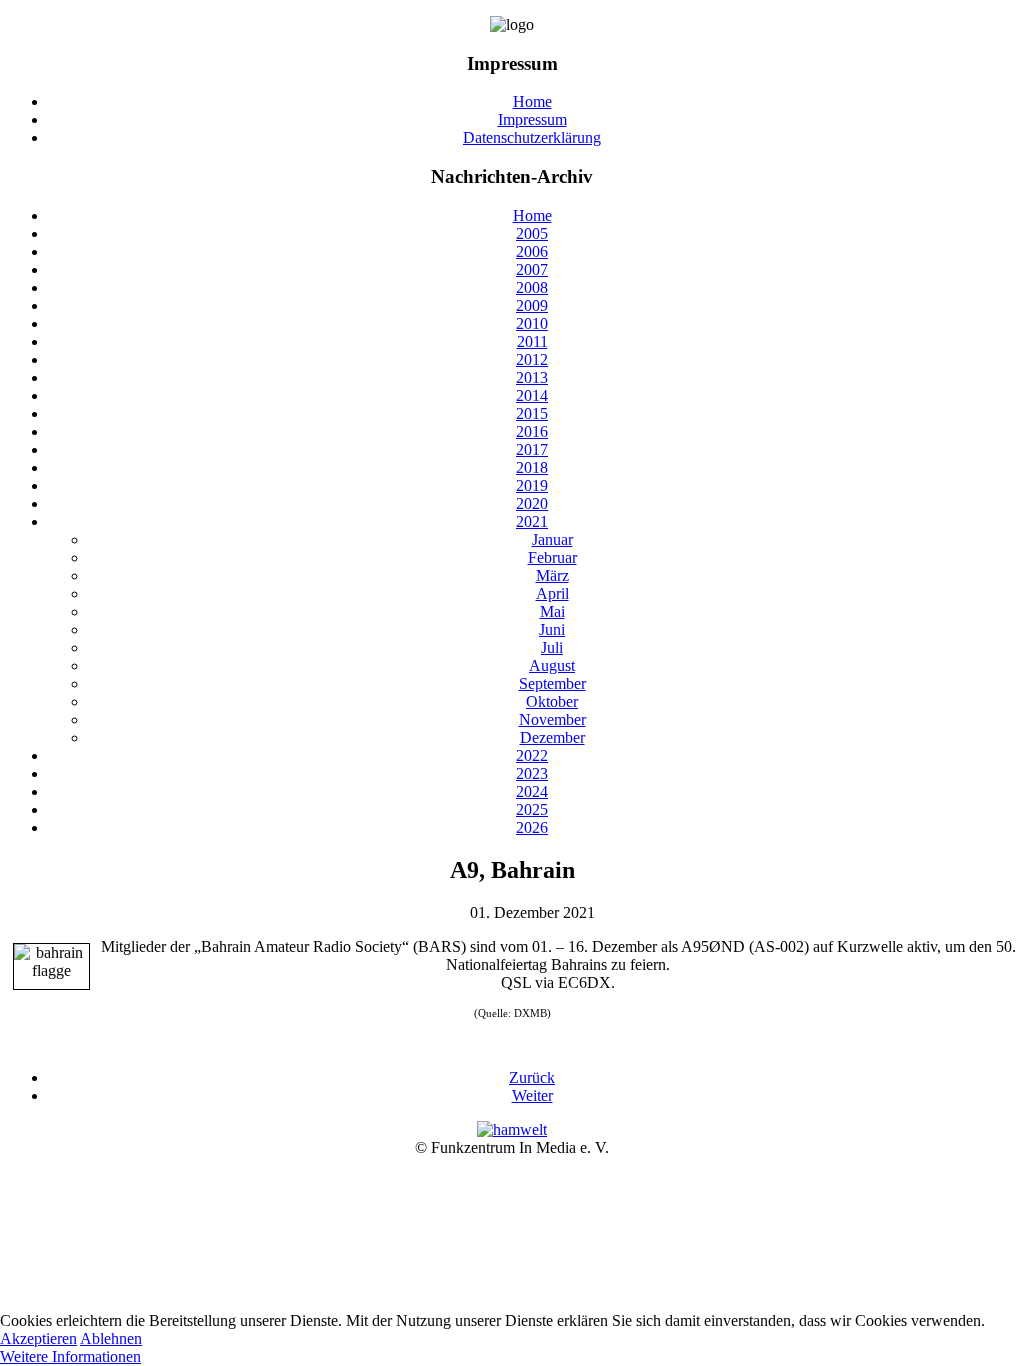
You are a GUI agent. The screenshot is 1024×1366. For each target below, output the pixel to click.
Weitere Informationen (70, 1356)
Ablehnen (111, 1338)
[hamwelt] (512, 1129)
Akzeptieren (38, 1338)
